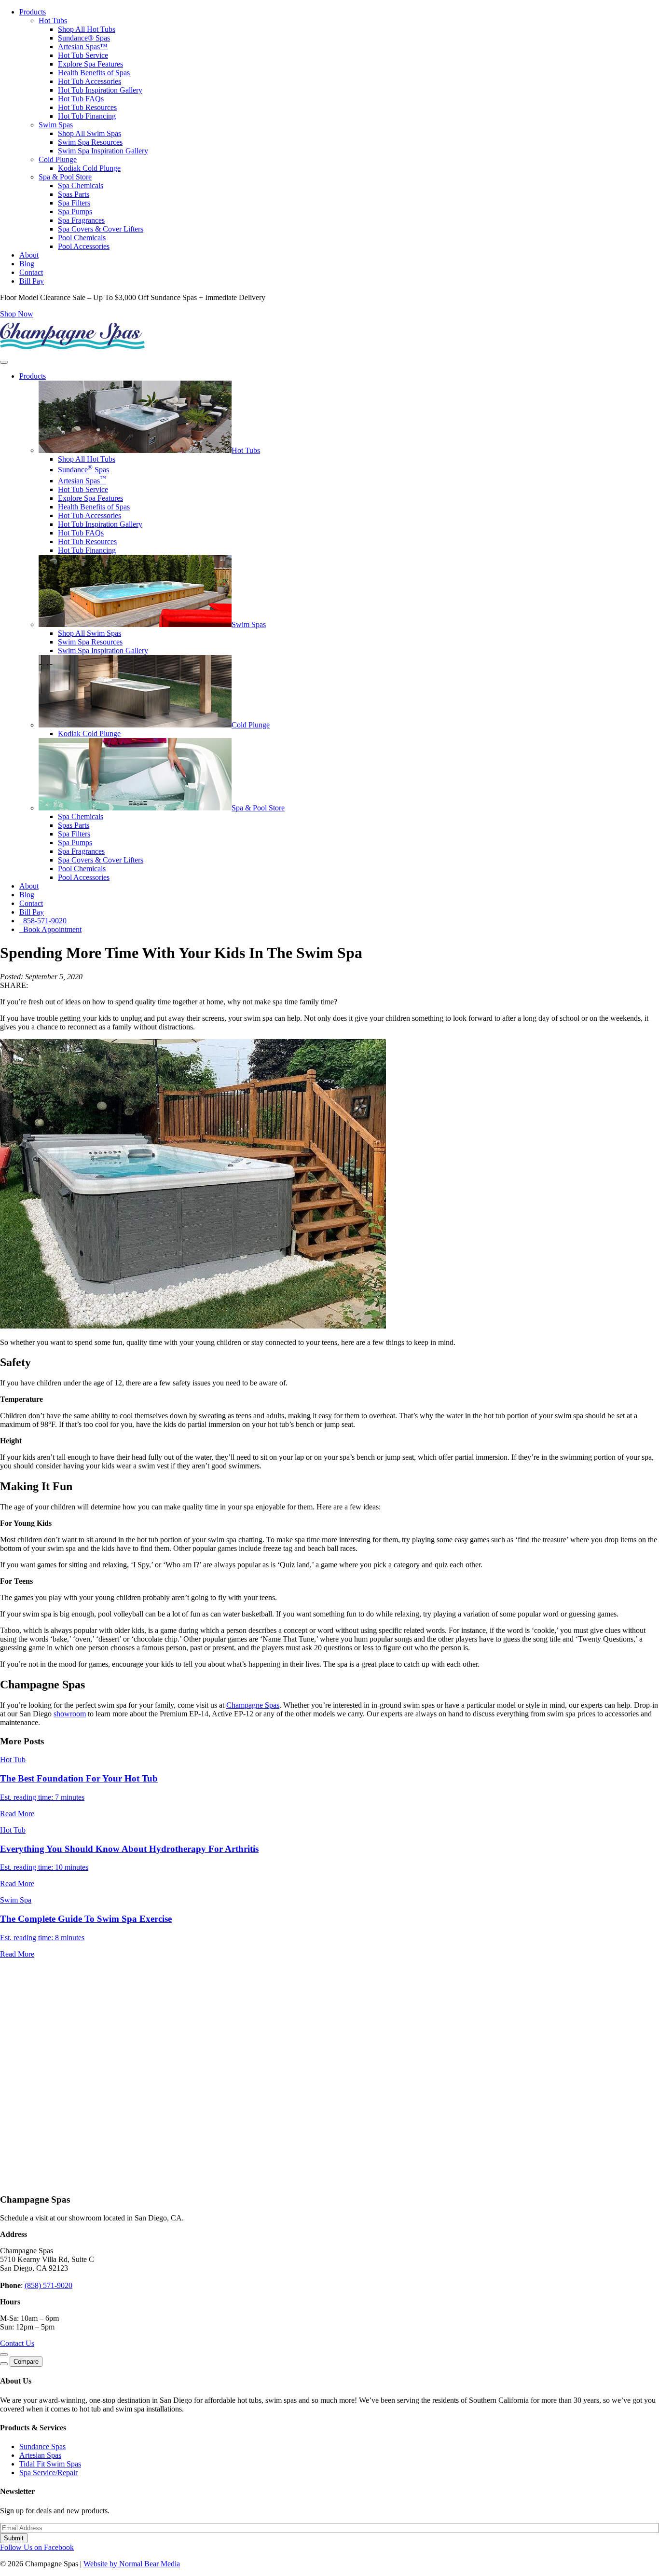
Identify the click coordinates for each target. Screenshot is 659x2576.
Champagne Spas (253, 1705)
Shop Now (17, 314)
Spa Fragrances (81, 220)
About (29, 255)
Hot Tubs (53, 21)
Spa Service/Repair (48, 2473)
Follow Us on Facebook (37, 2547)
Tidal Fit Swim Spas (50, 2464)
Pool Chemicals (82, 238)
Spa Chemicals (81, 185)
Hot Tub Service (83, 55)
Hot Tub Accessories (89, 81)
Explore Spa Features (90, 64)
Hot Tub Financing (87, 116)
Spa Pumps (75, 212)
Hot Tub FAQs (81, 99)
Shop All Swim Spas (89, 133)
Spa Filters (74, 203)
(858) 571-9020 (48, 2285)
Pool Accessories (84, 246)
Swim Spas (56, 125)
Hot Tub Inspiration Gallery (100, 90)
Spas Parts (74, 194)
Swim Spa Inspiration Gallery (103, 151)
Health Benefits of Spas (94, 73)
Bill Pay (32, 281)
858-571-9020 (43, 921)
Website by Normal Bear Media (132, 2564)
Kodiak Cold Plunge (89, 168)
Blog (27, 264)
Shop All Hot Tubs (87, 29)
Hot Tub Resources (87, 107)
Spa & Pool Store (65, 177)
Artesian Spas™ (83, 47)
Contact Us (17, 2343)
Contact (31, 272)
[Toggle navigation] (4, 362)
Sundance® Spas (84, 38)
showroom (70, 1714)
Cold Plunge (58, 159)
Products (33, 12)
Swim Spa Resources (90, 142)
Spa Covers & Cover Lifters (101, 229)
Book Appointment (50, 929)
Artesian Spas (82, 481)
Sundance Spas (83, 470)
